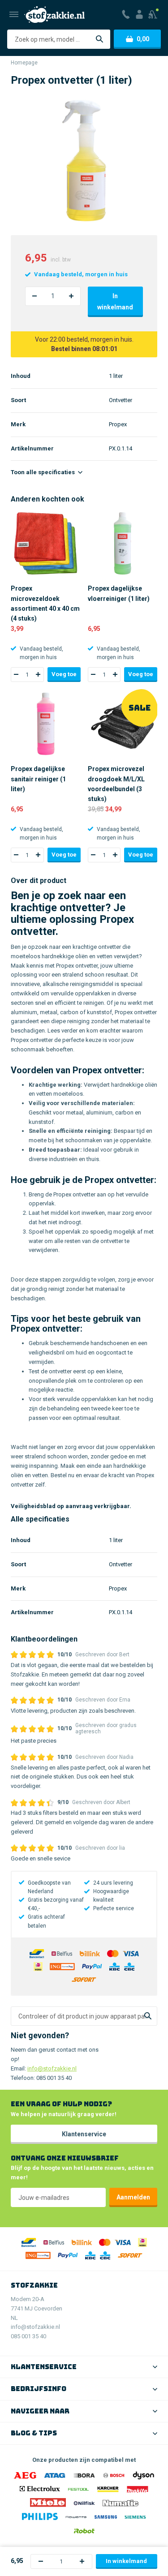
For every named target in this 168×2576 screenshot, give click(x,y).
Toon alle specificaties (43, 472)
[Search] (148, 2016)
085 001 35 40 (54, 2078)
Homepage (24, 63)
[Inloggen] (139, 14)
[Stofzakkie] (54, 15)
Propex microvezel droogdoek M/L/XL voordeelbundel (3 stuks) (116, 784)
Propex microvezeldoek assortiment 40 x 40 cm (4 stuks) (45, 603)
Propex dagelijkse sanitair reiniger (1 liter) (38, 779)
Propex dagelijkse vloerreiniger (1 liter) (119, 593)
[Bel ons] (126, 14)
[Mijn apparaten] (153, 14)
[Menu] (14, 14)
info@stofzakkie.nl (52, 2068)
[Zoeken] (99, 39)
